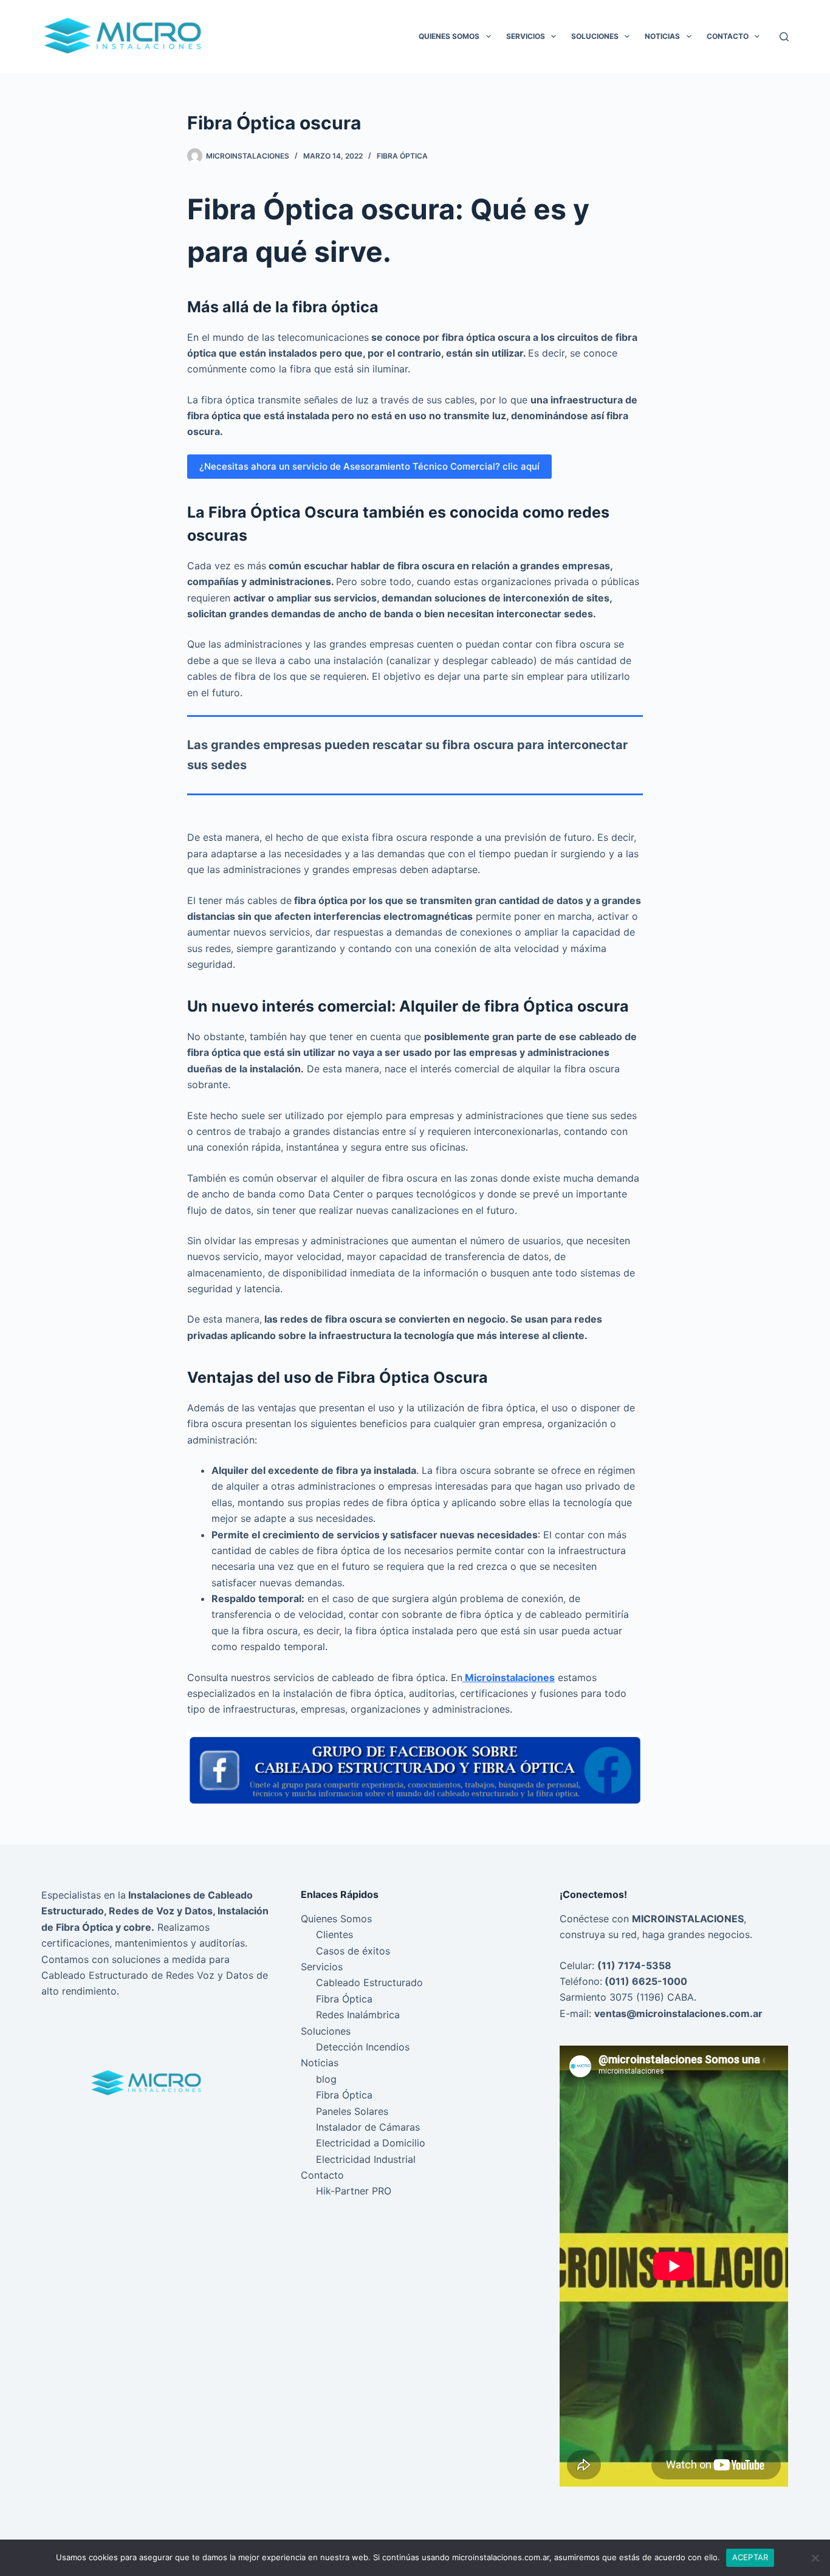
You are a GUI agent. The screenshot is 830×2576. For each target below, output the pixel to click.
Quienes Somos (449, 36)
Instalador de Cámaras (368, 2127)
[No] (815, 2558)
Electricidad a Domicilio (371, 2143)
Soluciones (595, 36)
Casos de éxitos (353, 1951)
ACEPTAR (750, 2557)
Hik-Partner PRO (354, 2191)
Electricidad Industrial (366, 2159)
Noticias (662, 36)
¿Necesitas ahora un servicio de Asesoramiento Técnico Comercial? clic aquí (369, 466)
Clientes (334, 1934)
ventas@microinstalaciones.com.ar (678, 2013)
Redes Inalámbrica (358, 2015)
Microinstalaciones (509, 1677)
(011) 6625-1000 (645, 1981)
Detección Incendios (363, 2047)
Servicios (526, 36)
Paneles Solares (352, 2111)
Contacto (728, 36)
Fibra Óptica (402, 156)
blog (326, 2079)
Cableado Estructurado (369, 1982)
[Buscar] (784, 37)
